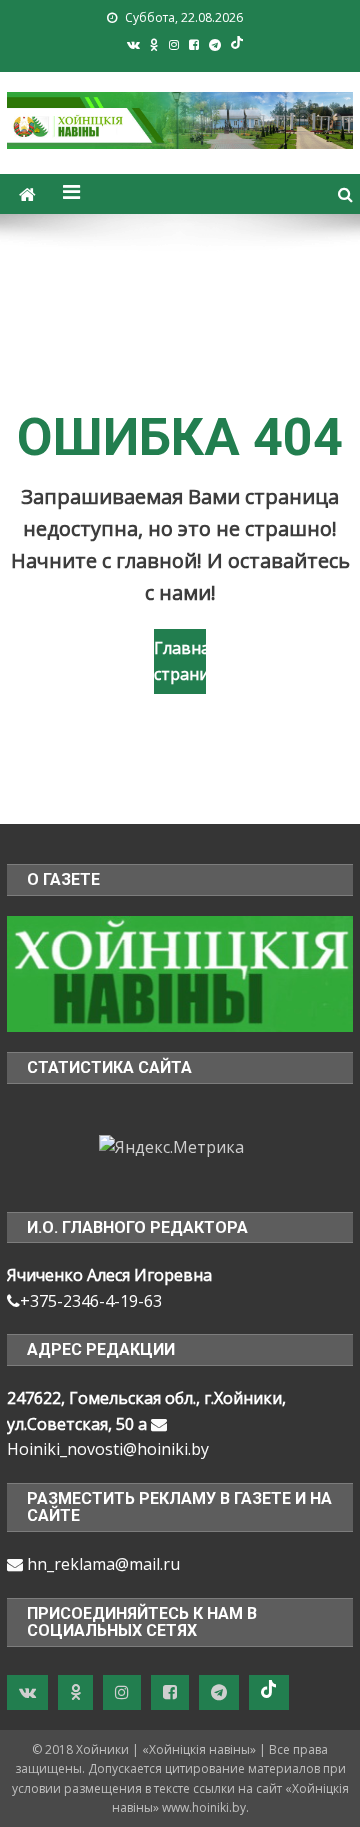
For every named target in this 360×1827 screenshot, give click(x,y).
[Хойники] (179, 972)
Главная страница (180, 661)
